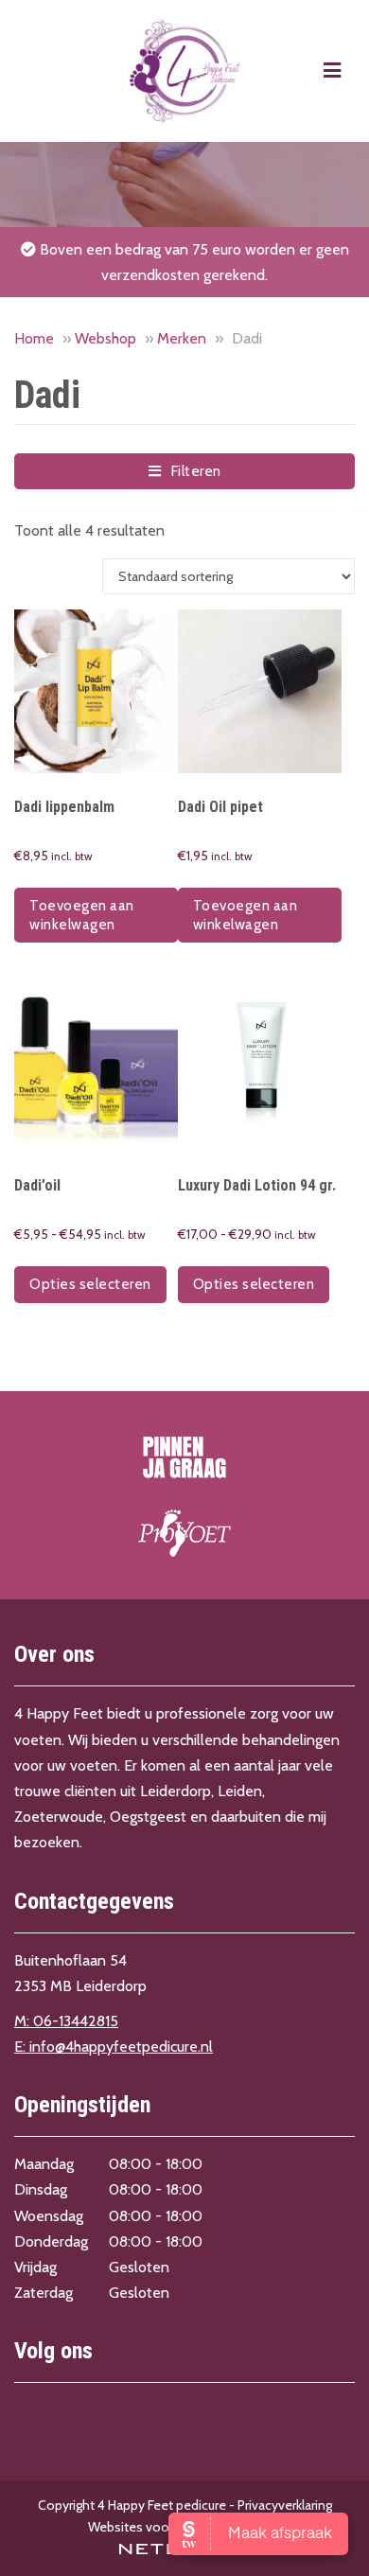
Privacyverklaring (285, 2505)
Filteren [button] (191, 471)
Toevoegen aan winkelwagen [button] (82, 915)
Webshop (105, 338)
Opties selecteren (90, 1284)
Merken (182, 338)
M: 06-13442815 (66, 2021)
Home (34, 338)
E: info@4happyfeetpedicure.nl (114, 2047)
